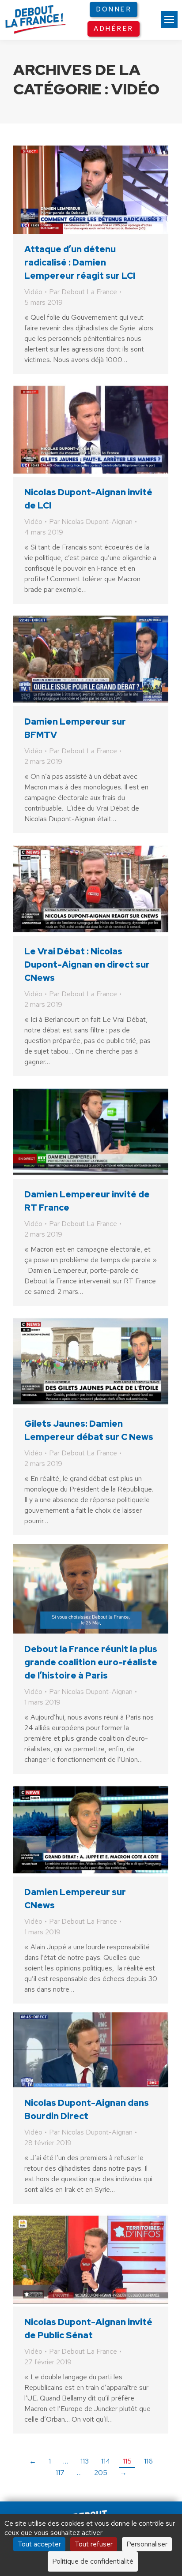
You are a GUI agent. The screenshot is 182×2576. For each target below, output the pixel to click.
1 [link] (50, 2461)
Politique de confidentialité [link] (93, 2561)
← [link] (33, 2461)
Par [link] (83, 292)
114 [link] (106, 2461)
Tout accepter (39, 2544)
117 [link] (60, 2473)
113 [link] (85, 2461)
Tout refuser (94, 2544)
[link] (169, 19)
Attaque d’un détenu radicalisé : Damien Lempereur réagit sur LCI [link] (80, 262)
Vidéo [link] (33, 292)
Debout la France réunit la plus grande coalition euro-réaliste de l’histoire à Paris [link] (91, 1662)
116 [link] (148, 2461)
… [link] (66, 2461)
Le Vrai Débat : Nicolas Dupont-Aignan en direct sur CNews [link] (87, 965)
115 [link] (127, 2461)
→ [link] (123, 2473)
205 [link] (101, 2473)
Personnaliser (147, 2544)
